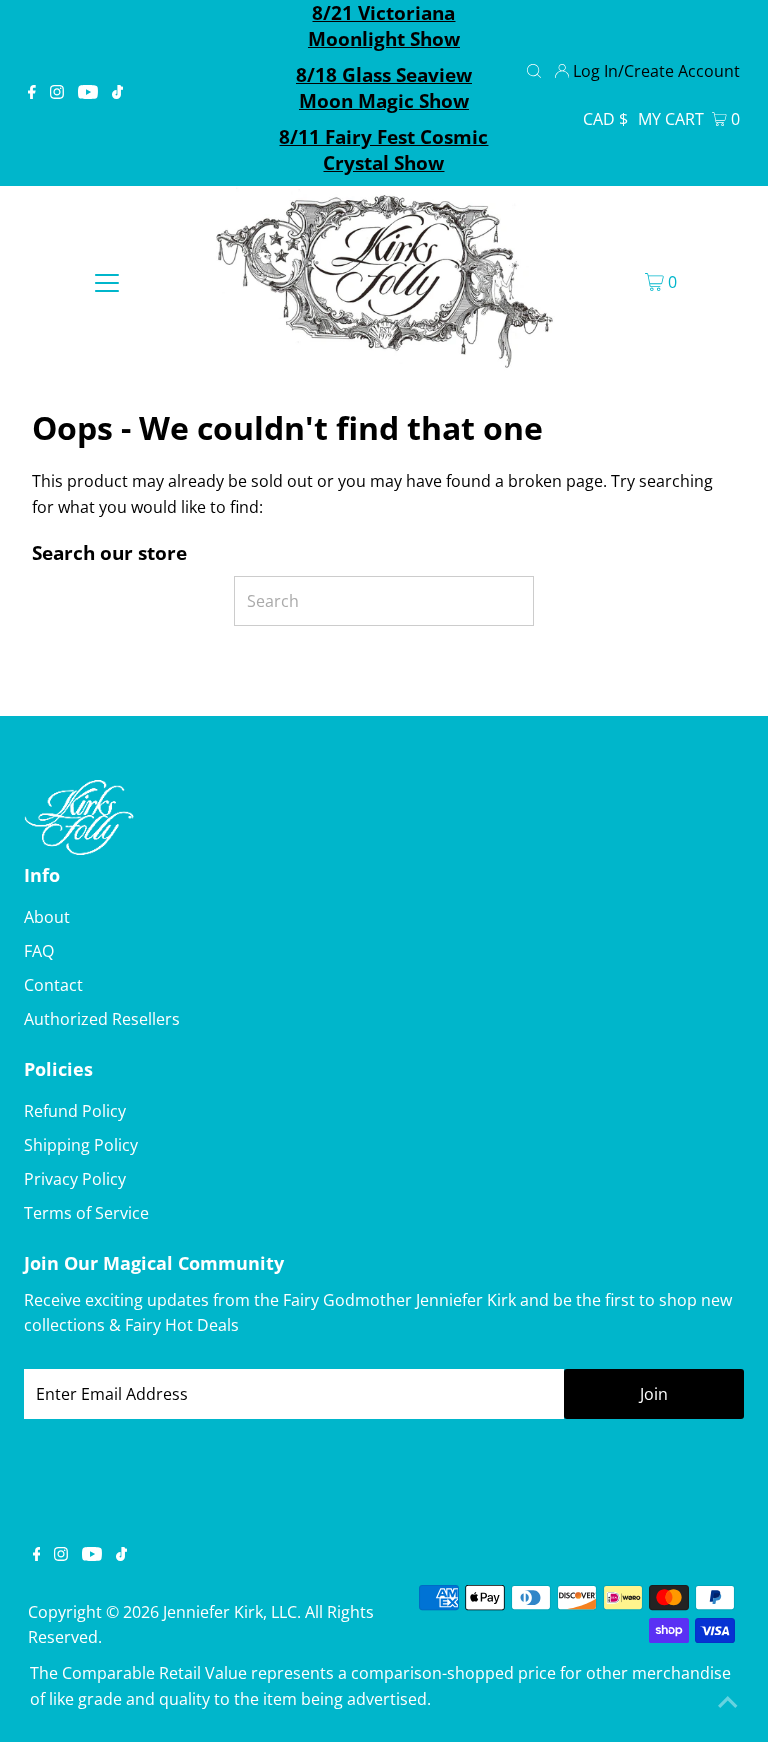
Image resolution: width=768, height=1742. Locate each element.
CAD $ (605, 119)
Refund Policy (75, 1111)
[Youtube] (88, 93)
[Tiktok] (117, 93)
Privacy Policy (75, 1179)
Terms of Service (86, 1213)
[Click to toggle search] (534, 69)
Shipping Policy (81, 1145)
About (47, 917)
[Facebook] (32, 93)
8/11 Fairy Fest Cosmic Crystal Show (383, 150)
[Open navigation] (107, 281)
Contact (53, 985)
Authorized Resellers (102, 1019)
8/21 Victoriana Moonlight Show (384, 26)
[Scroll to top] (728, 1702)
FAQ (39, 951)
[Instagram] (57, 93)
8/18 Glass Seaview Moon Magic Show (384, 88)
